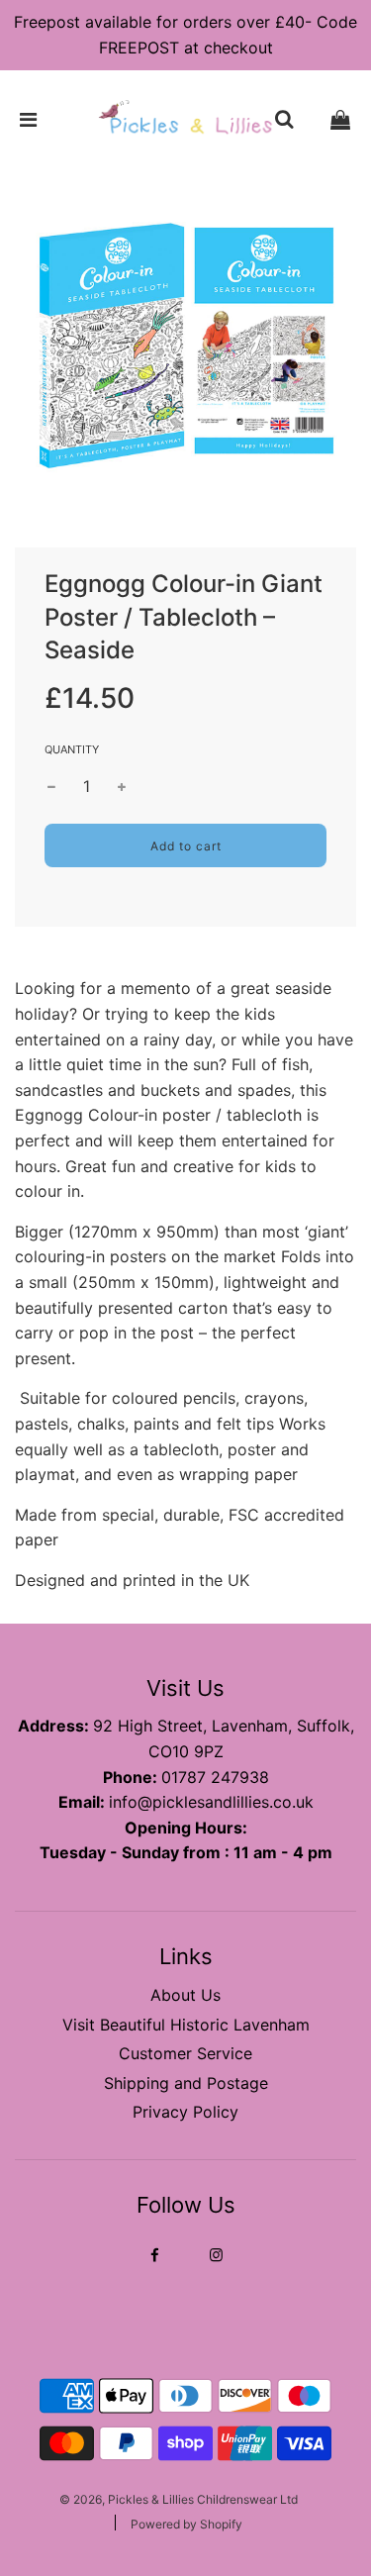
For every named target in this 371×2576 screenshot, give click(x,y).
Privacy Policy (185, 2112)
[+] (122, 787)
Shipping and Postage (186, 2083)
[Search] (284, 120)
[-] (51, 787)
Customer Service (185, 2053)
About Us (185, 1995)
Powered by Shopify (186, 2524)
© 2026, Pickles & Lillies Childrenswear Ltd (179, 2499)
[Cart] (340, 120)
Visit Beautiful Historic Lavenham (186, 2025)
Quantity (72, 749)
